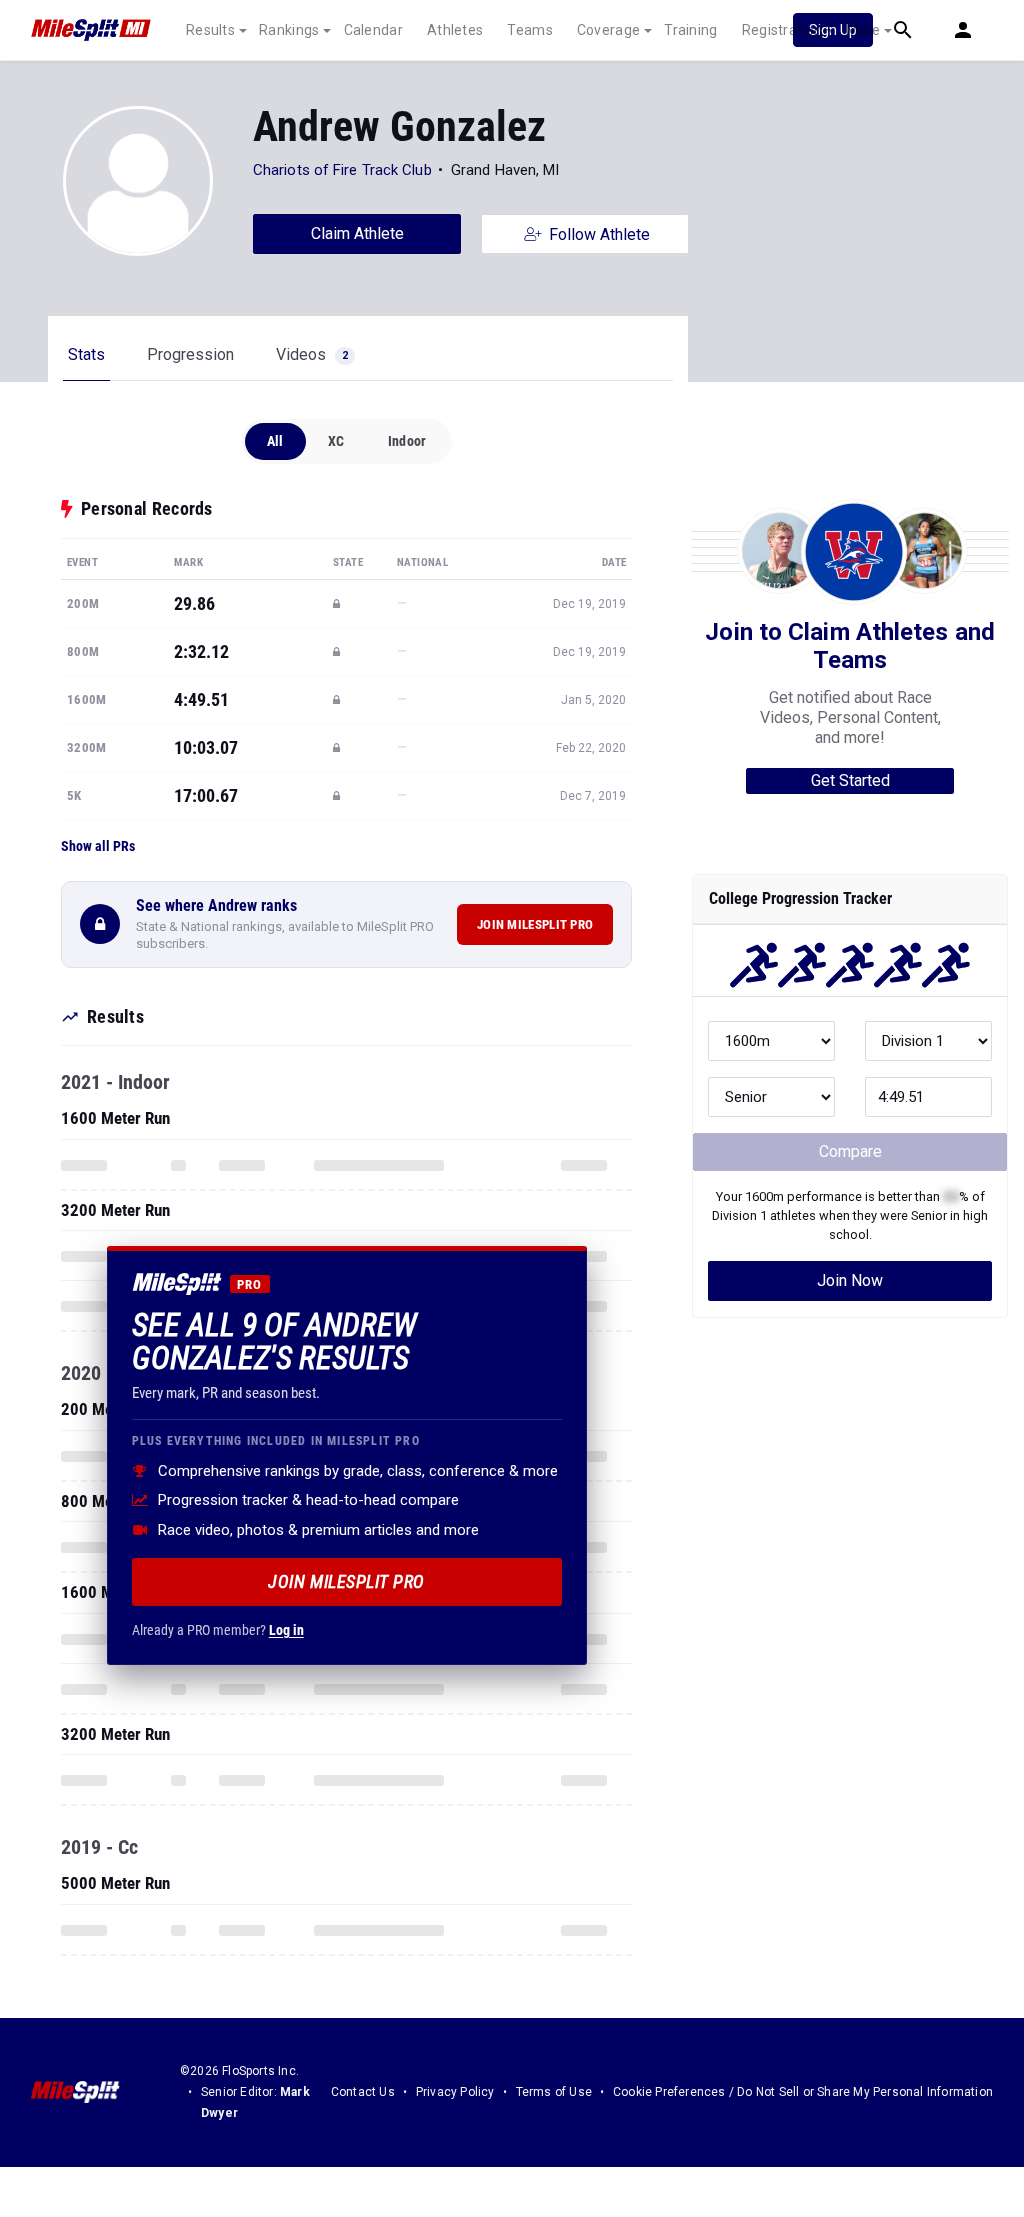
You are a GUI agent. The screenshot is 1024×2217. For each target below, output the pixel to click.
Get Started (850, 780)
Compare (850, 1151)
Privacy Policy (455, 2092)
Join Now (850, 1280)
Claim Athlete (357, 233)
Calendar (373, 30)
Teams (530, 30)
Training (690, 30)
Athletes (455, 30)
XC (336, 441)
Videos (312, 354)
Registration (782, 30)
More (863, 30)
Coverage (608, 30)
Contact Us (363, 2092)
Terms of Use (554, 2092)
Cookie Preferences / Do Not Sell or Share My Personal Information (803, 2092)
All (275, 441)
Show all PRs (98, 846)
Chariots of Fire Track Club (342, 170)
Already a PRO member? (218, 1630)
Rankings (289, 30)
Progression (190, 354)
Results (210, 30)
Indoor (407, 441)
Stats (86, 354)
